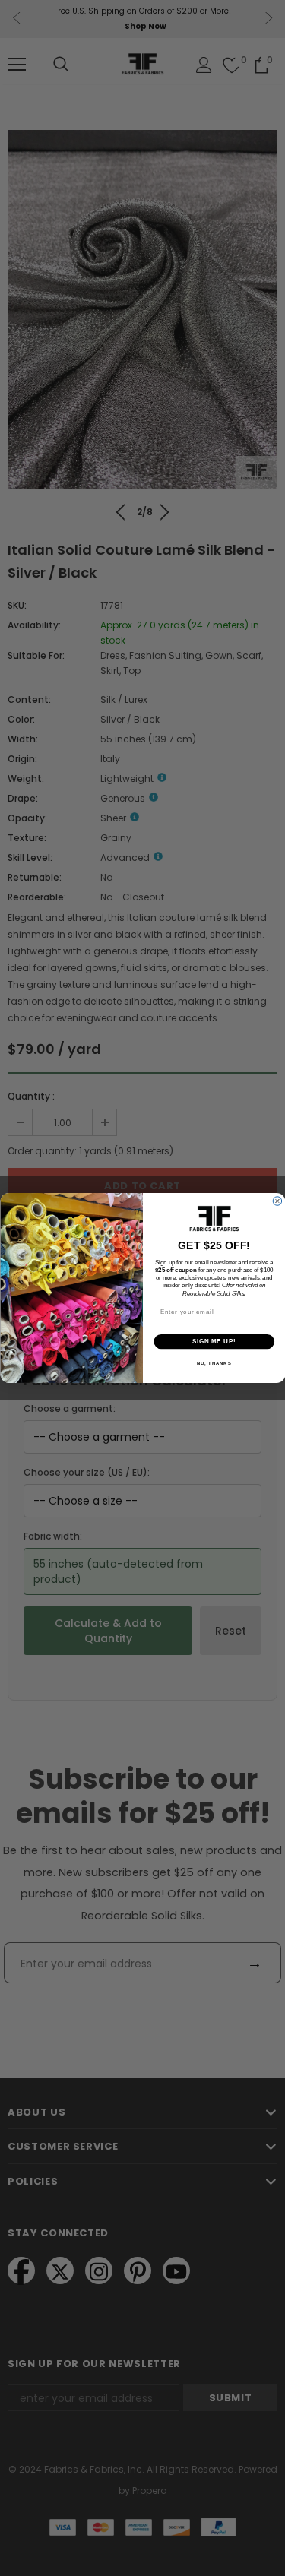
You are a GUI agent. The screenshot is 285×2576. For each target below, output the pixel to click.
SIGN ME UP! (214, 1341)
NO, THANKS (214, 1364)
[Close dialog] (277, 1201)
